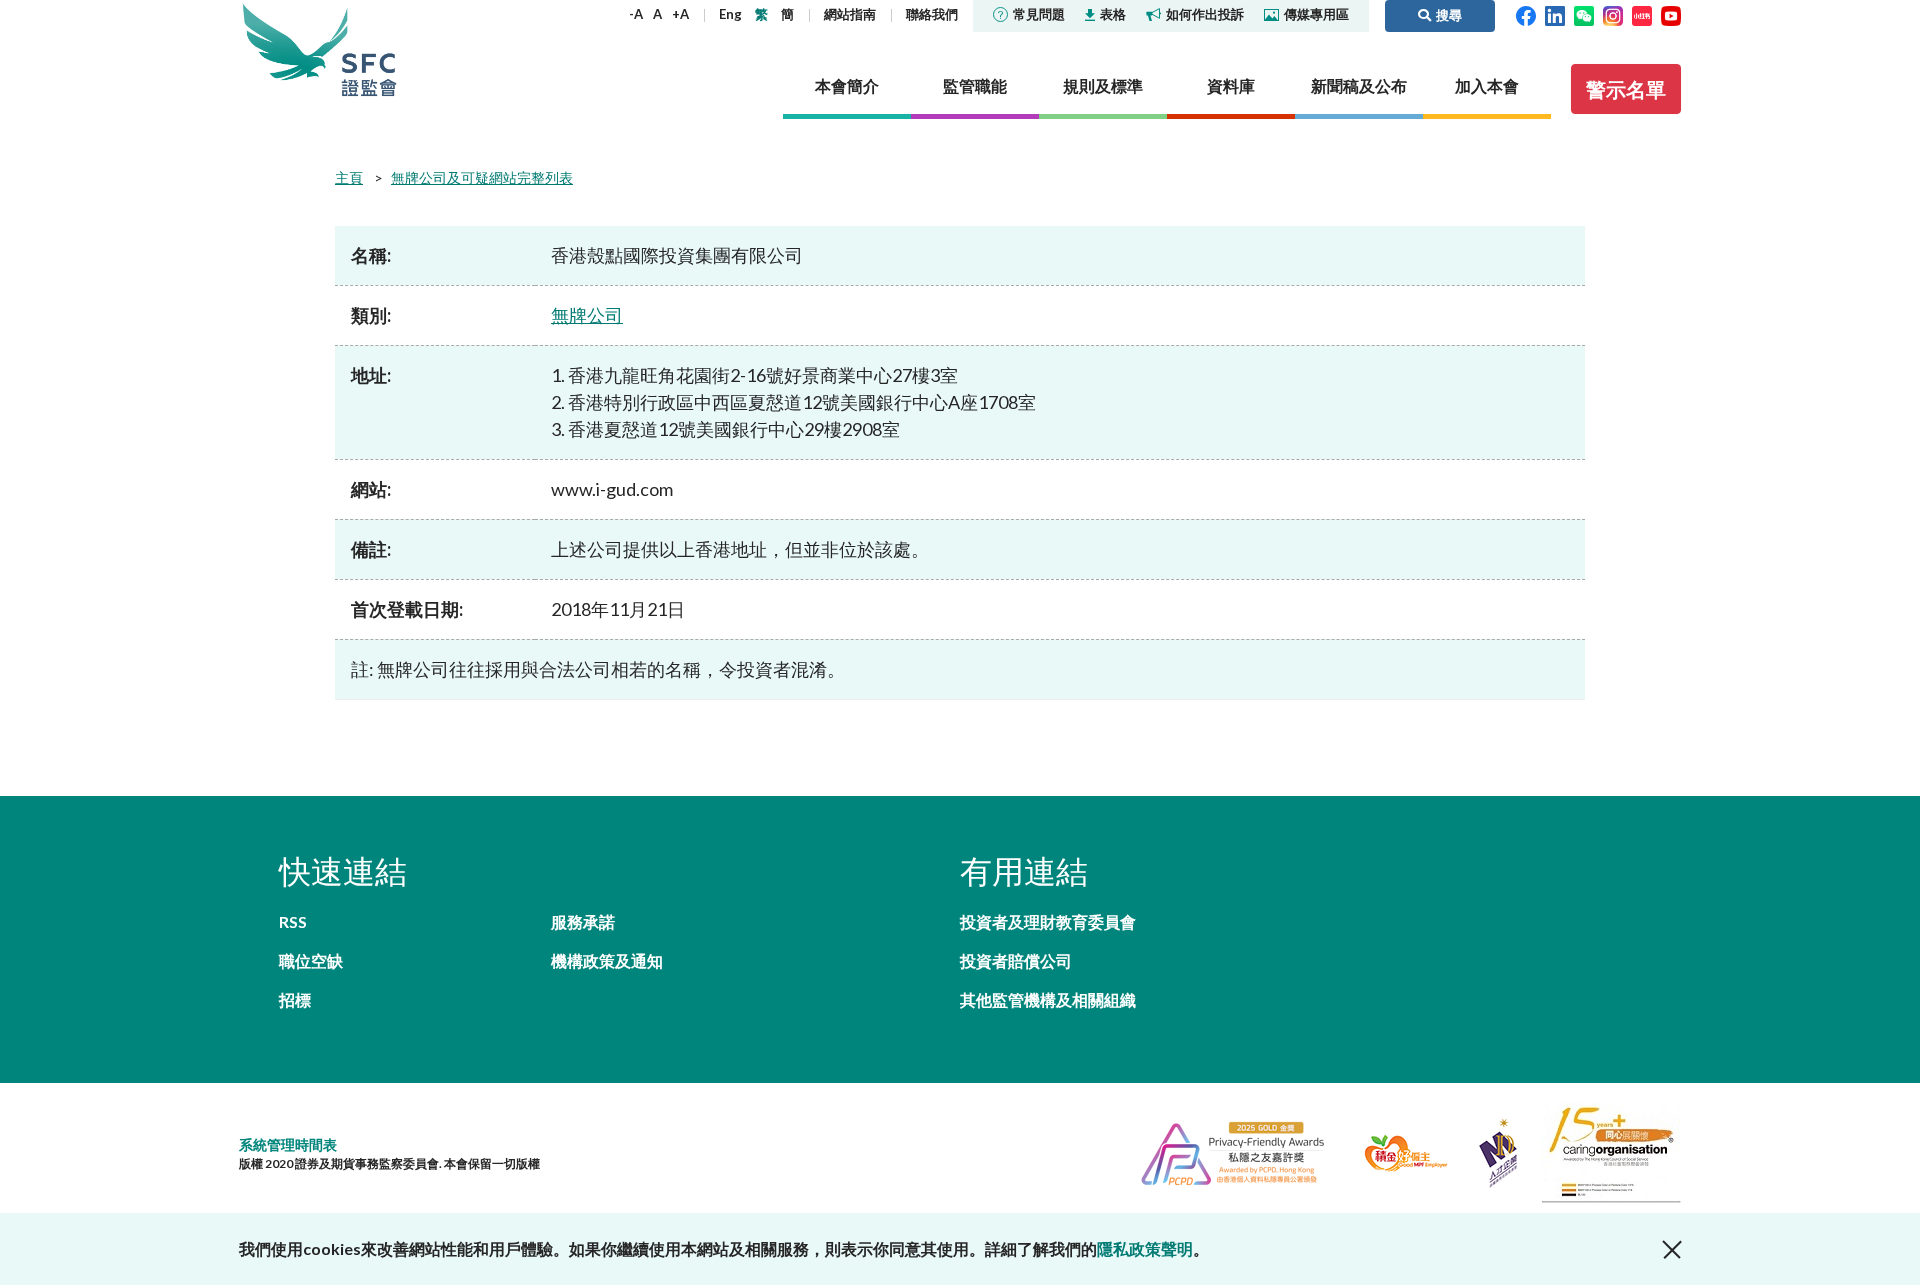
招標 (295, 999)
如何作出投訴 (1205, 14)
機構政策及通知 (607, 960)
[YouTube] (1671, 14)
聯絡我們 (932, 14)
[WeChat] (1584, 14)
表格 (1113, 14)
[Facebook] (1526, 14)
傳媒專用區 (1316, 14)
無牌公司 (587, 315)
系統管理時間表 (288, 1144)
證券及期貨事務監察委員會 (369, 49)
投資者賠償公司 (1016, 960)
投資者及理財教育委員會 (1048, 921)
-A (636, 14)
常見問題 (1039, 14)
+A (680, 14)
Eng (730, 14)
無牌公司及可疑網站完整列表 (482, 177)
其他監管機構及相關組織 (1048, 999)
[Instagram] (1613, 14)
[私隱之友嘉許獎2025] (1224, 1150)
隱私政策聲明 (1145, 1248)
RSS (293, 921)
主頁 (349, 177)
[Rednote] (1642, 14)
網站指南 (850, 14)
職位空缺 (311, 960)
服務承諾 (583, 921)
